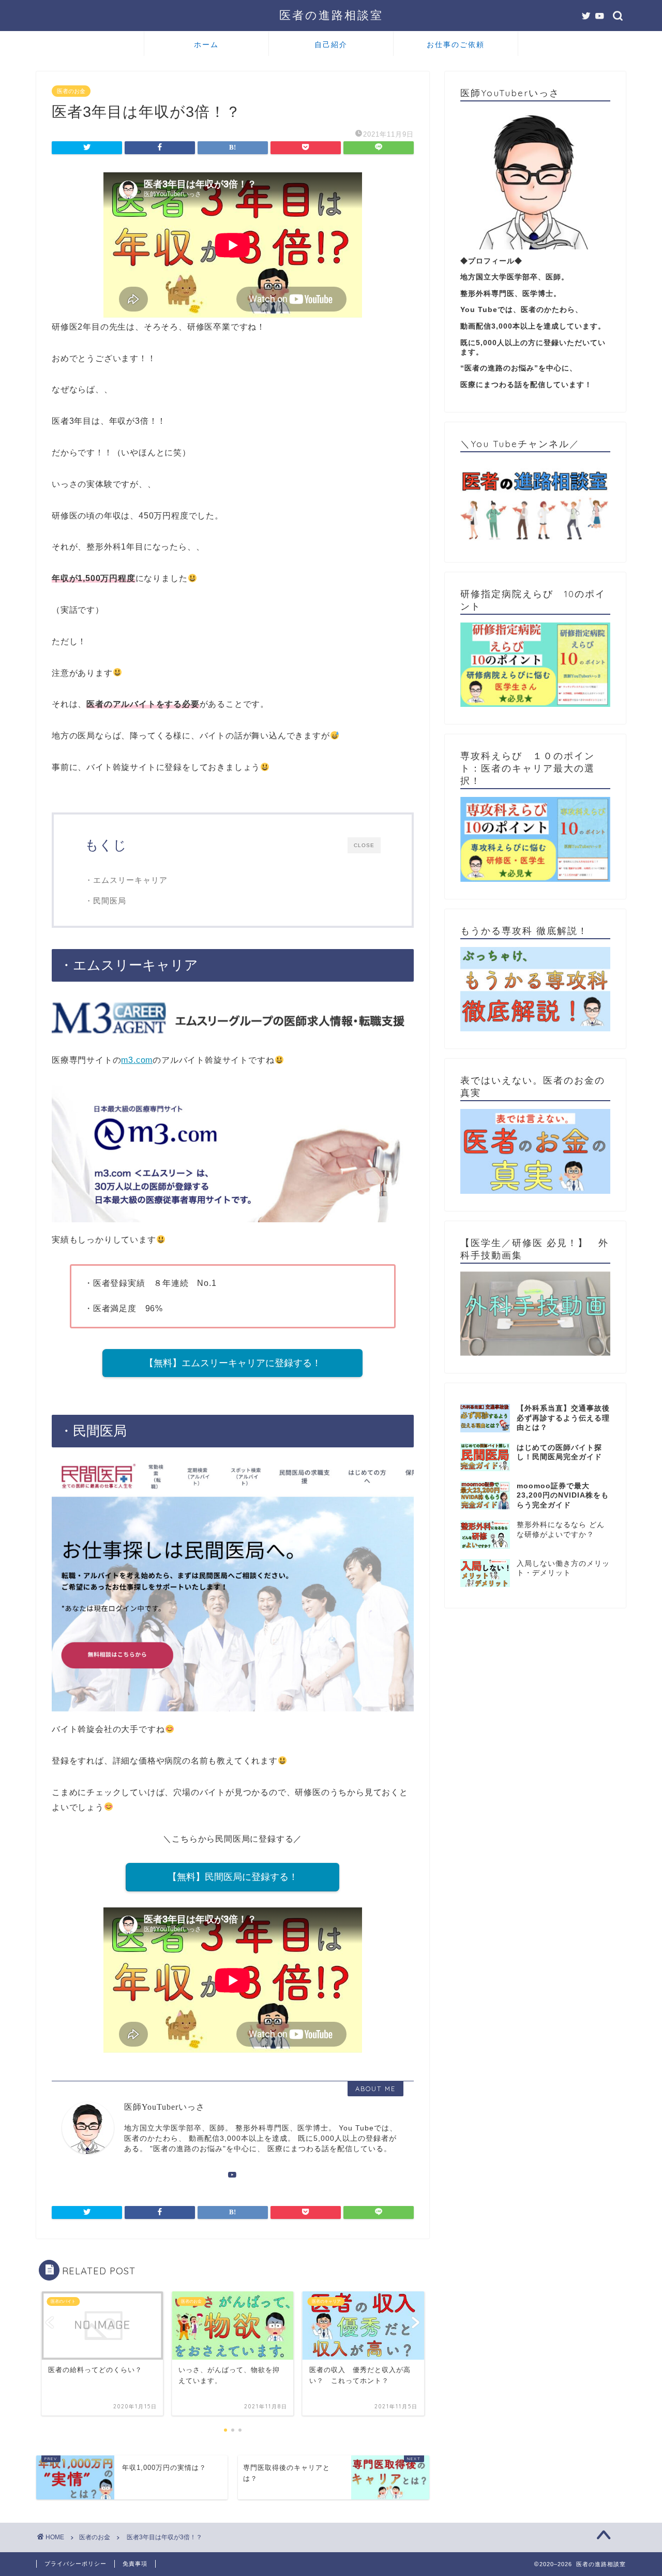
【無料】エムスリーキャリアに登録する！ (233, 1363)
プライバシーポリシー (76, 2564)
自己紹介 (331, 45)
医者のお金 (71, 91)
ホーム (206, 45)
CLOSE (364, 845)
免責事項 (135, 2564)
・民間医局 (106, 901)
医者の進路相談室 (331, 15)
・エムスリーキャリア (126, 880)
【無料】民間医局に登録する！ (233, 1877)
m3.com (137, 1060)
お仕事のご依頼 (456, 45)
